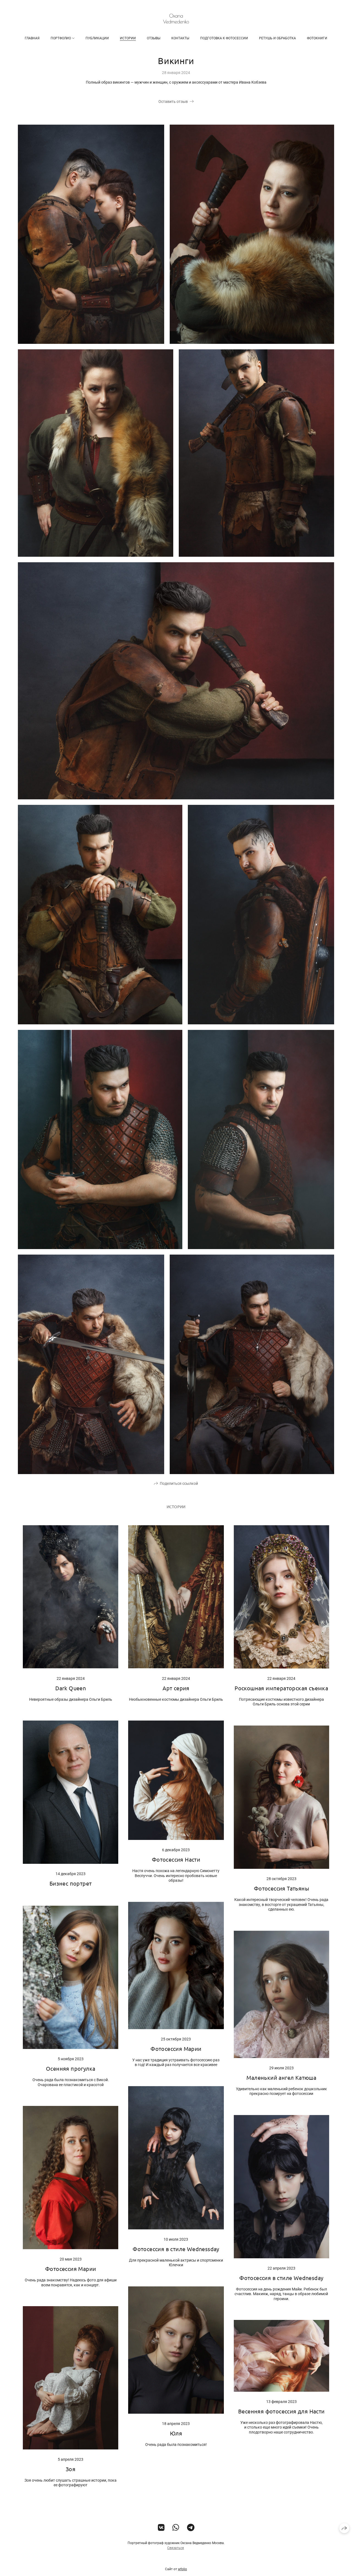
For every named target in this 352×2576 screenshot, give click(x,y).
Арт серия (176, 1688)
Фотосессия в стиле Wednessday (176, 2249)
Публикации (97, 38)
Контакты (180, 38)
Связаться (176, 2548)
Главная (32, 38)
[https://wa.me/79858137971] (176, 2528)
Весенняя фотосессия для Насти (281, 2411)
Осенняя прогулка (71, 2068)
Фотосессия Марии (176, 2049)
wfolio (182, 2569)
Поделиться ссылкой (179, 1483)
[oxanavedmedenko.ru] (176, 19)
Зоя (71, 2469)
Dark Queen (71, 1688)
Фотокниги (317, 38)
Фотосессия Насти (176, 1859)
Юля (176, 2433)
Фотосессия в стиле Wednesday (281, 2278)
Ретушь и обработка (277, 38)
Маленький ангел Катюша (281, 2077)
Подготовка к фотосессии (224, 38)
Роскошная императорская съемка (281, 1688)
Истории (128, 38)
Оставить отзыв (173, 101)
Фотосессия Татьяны (281, 1888)
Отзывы (154, 38)
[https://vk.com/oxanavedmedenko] (161, 2528)
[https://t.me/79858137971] (191, 2528)
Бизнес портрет (71, 1883)
